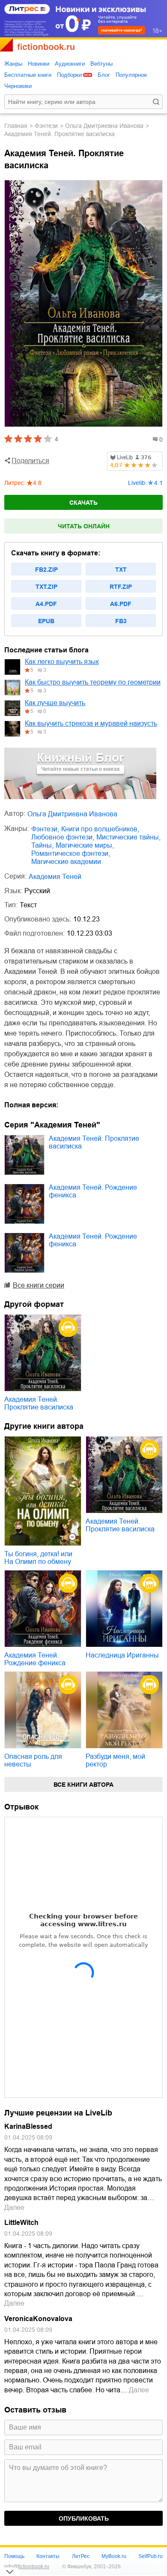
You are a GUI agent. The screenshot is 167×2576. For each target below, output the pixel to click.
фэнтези (46, 126)
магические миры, (85, 845)
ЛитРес (81, 2556)
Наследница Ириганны (122, 1655)
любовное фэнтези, (63, 837)
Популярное (131, 75)
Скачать (83, 503)
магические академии (66, 862)
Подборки (69, 75)
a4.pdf (46, 604)
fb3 (121, 621)
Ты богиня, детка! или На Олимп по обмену (38, 1558)
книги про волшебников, (100, 829)
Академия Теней (55, 877)
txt (121, 570)
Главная (16, 126)
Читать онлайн (84, 526)
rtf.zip (121, 587)
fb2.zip (46, 570)
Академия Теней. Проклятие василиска (94, 1142)
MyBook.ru (114, 2556)
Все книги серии (39, 1285)
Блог (104, 75)
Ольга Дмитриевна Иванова (104, 126)
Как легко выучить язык (62, 662)
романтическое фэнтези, (71, 853)
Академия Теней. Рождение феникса (93, 1191)
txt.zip (46, 587)
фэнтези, (45, 829)
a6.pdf (121, 604)
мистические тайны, (128, 837)
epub (46, 621)
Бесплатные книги (28, 75)
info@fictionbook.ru (27, 2567)
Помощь (14, 2556)
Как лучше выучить (55, 703)
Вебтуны (101, 64)
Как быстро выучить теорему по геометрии (93, 682)
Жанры (13, 64)
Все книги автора (83, 1785)
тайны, (42, 845)
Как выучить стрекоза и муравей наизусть (91, 723)
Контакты (48, 2556)
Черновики (18, 86)
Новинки (39, 64)
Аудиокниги (70, 64)
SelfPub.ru (151, 2556)
